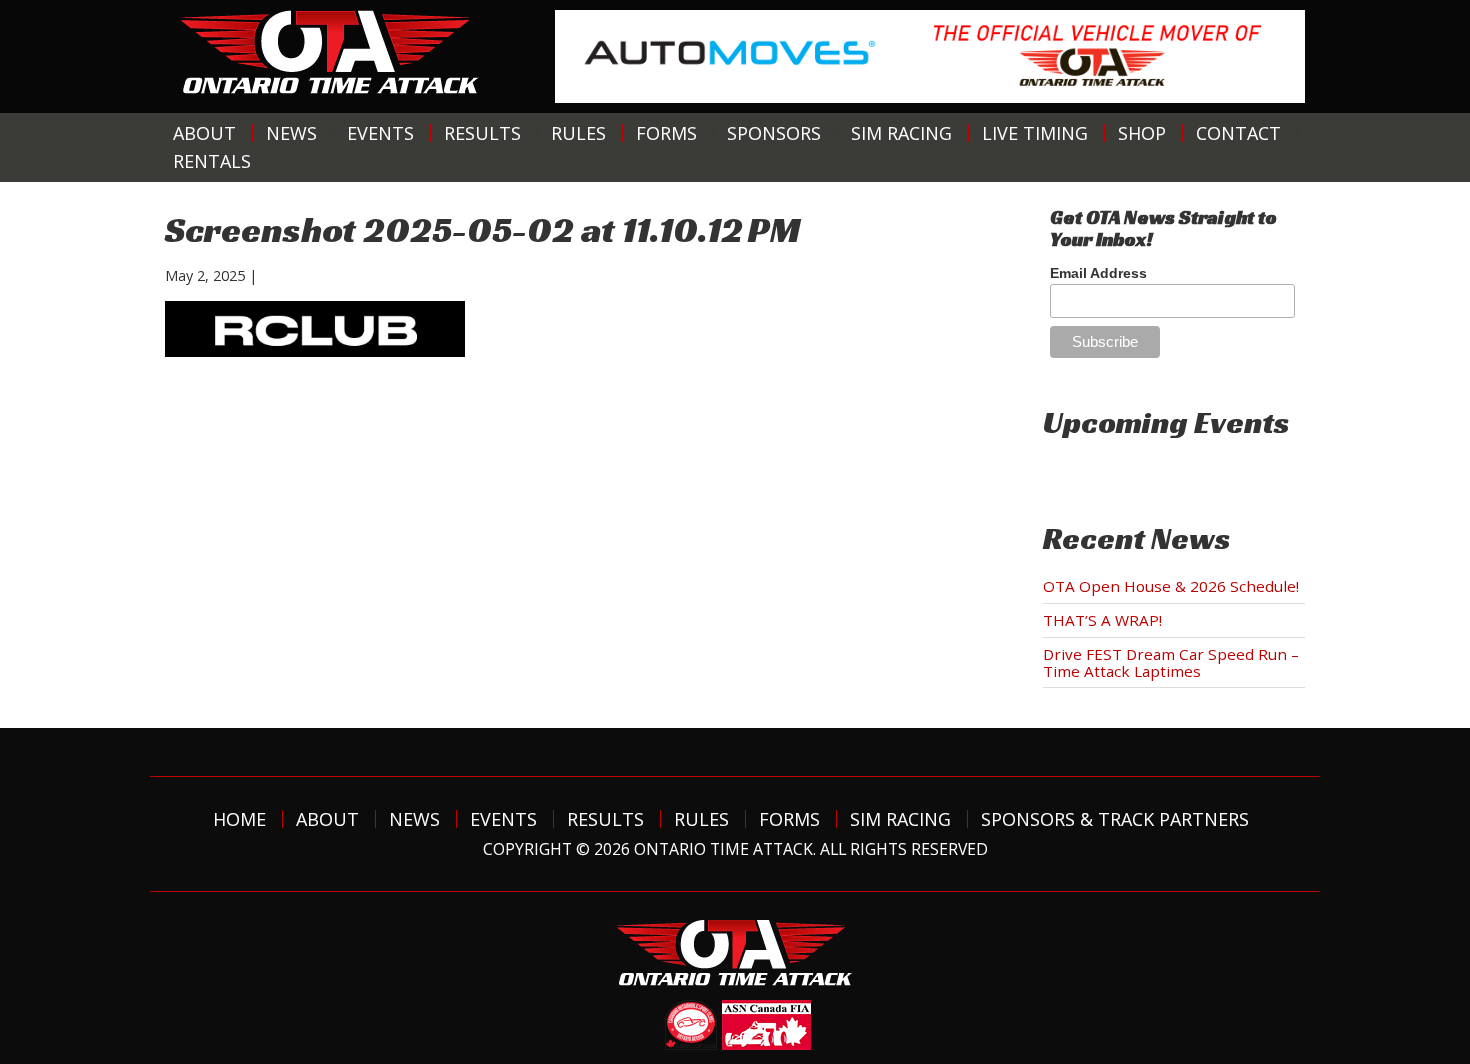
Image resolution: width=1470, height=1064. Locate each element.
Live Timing (1035, 133)
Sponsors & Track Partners (1115, 819)
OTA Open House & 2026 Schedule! (1171, 586)
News (291, 133)
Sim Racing (901, 133)
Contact (1238, 133)
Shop (1142, 133)
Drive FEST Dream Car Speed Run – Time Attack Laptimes (1171, 662)
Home (239, 819)
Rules (578, 133)
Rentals (212, 161)
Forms (666, 133)
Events (380, 133)
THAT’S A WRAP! (1102, 620)
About (204, 133)
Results (482, 133)
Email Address (1098, 273)
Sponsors (774, 133)
